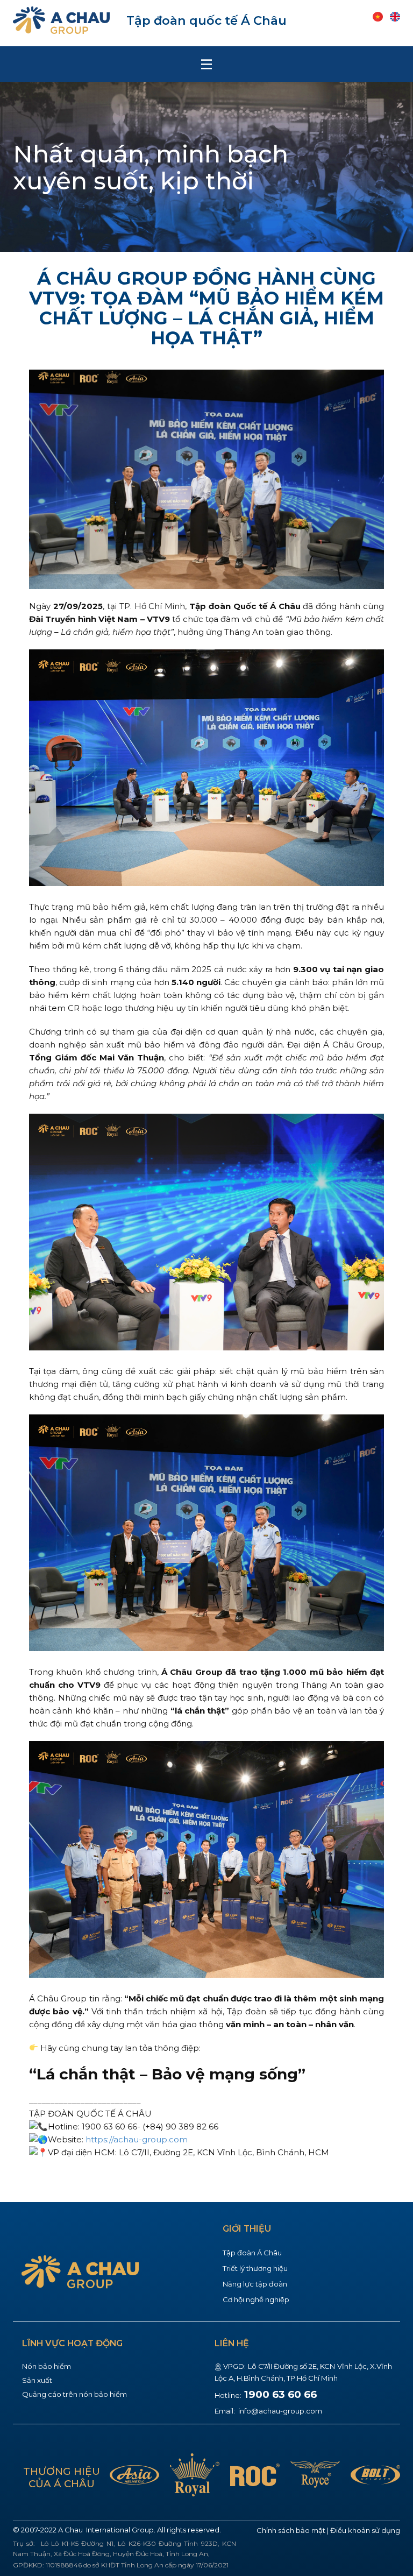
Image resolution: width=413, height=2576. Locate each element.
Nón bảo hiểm (47, 2366)
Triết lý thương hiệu (255, 2268)
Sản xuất (37, 2380)
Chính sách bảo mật (291, 2530)
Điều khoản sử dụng (365, 2530)
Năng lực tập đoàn (255, 2284)
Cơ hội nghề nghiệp (256, 2299)
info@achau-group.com (279, 2411)
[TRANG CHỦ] (61, 20)
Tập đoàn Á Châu (252, 2253)
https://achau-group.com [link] (137, 2139)
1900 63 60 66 (280, 2394)
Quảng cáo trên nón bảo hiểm (74, 2394)
